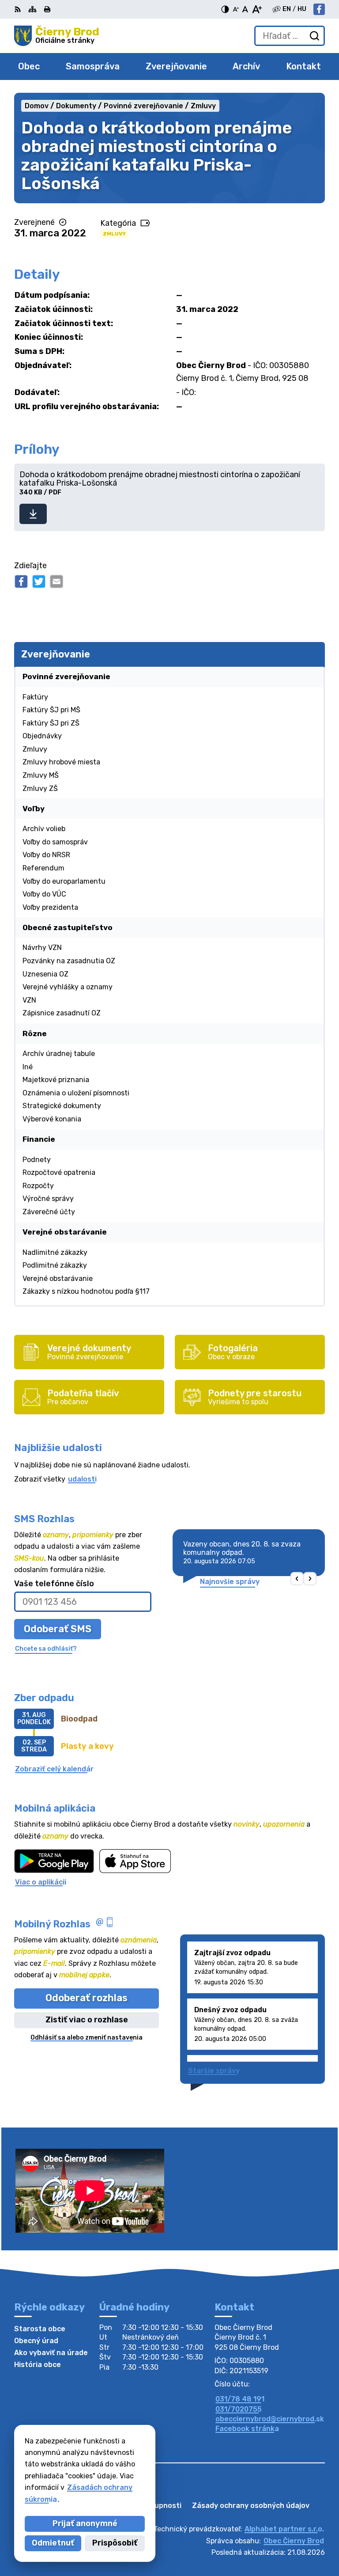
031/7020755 (239, 2409)
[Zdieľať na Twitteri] (39, 581)
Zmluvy (114, 234)
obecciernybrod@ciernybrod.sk (270, 2419)
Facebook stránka (247, 2429)
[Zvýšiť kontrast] (225, 9)
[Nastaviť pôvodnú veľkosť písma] (245, 9)
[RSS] (19, 9)
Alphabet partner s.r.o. (284, 2529)
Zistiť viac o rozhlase (87, 2020)
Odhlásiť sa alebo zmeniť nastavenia (87, 2038)
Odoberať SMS (58, 1629)
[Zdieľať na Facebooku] (21, 581)
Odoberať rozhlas (87, 1998)
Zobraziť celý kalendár (54, 1769)
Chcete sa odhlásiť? (46, 1649)
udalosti (82, 1479)
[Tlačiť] (47, 9)
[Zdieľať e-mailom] (56, 581)
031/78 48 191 (240, 2399)
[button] (297, 1579)
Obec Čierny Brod (294, 2541)
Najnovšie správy (230, 1582)
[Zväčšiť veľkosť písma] (257, 9)
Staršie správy (214, 2071)
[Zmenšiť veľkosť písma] (236, 9)
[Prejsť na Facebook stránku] (319, 9)
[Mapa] (32, 9)
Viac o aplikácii (41, 1882)
